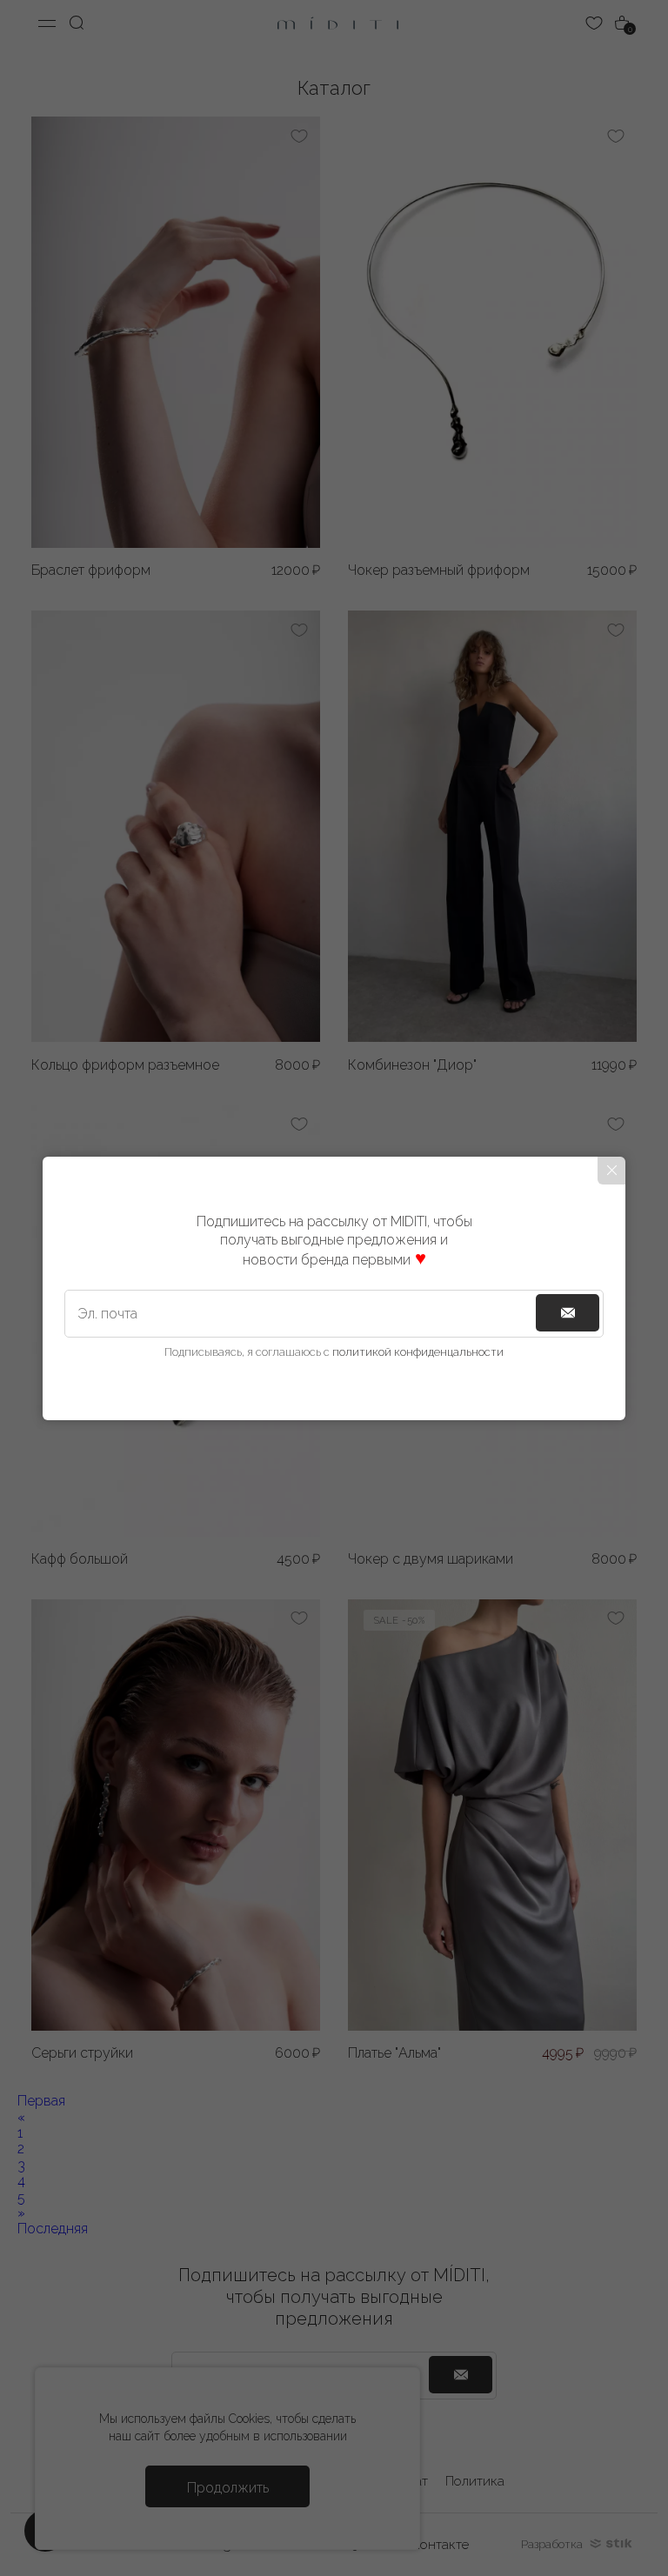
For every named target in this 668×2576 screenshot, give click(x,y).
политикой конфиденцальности (418, 1352)
